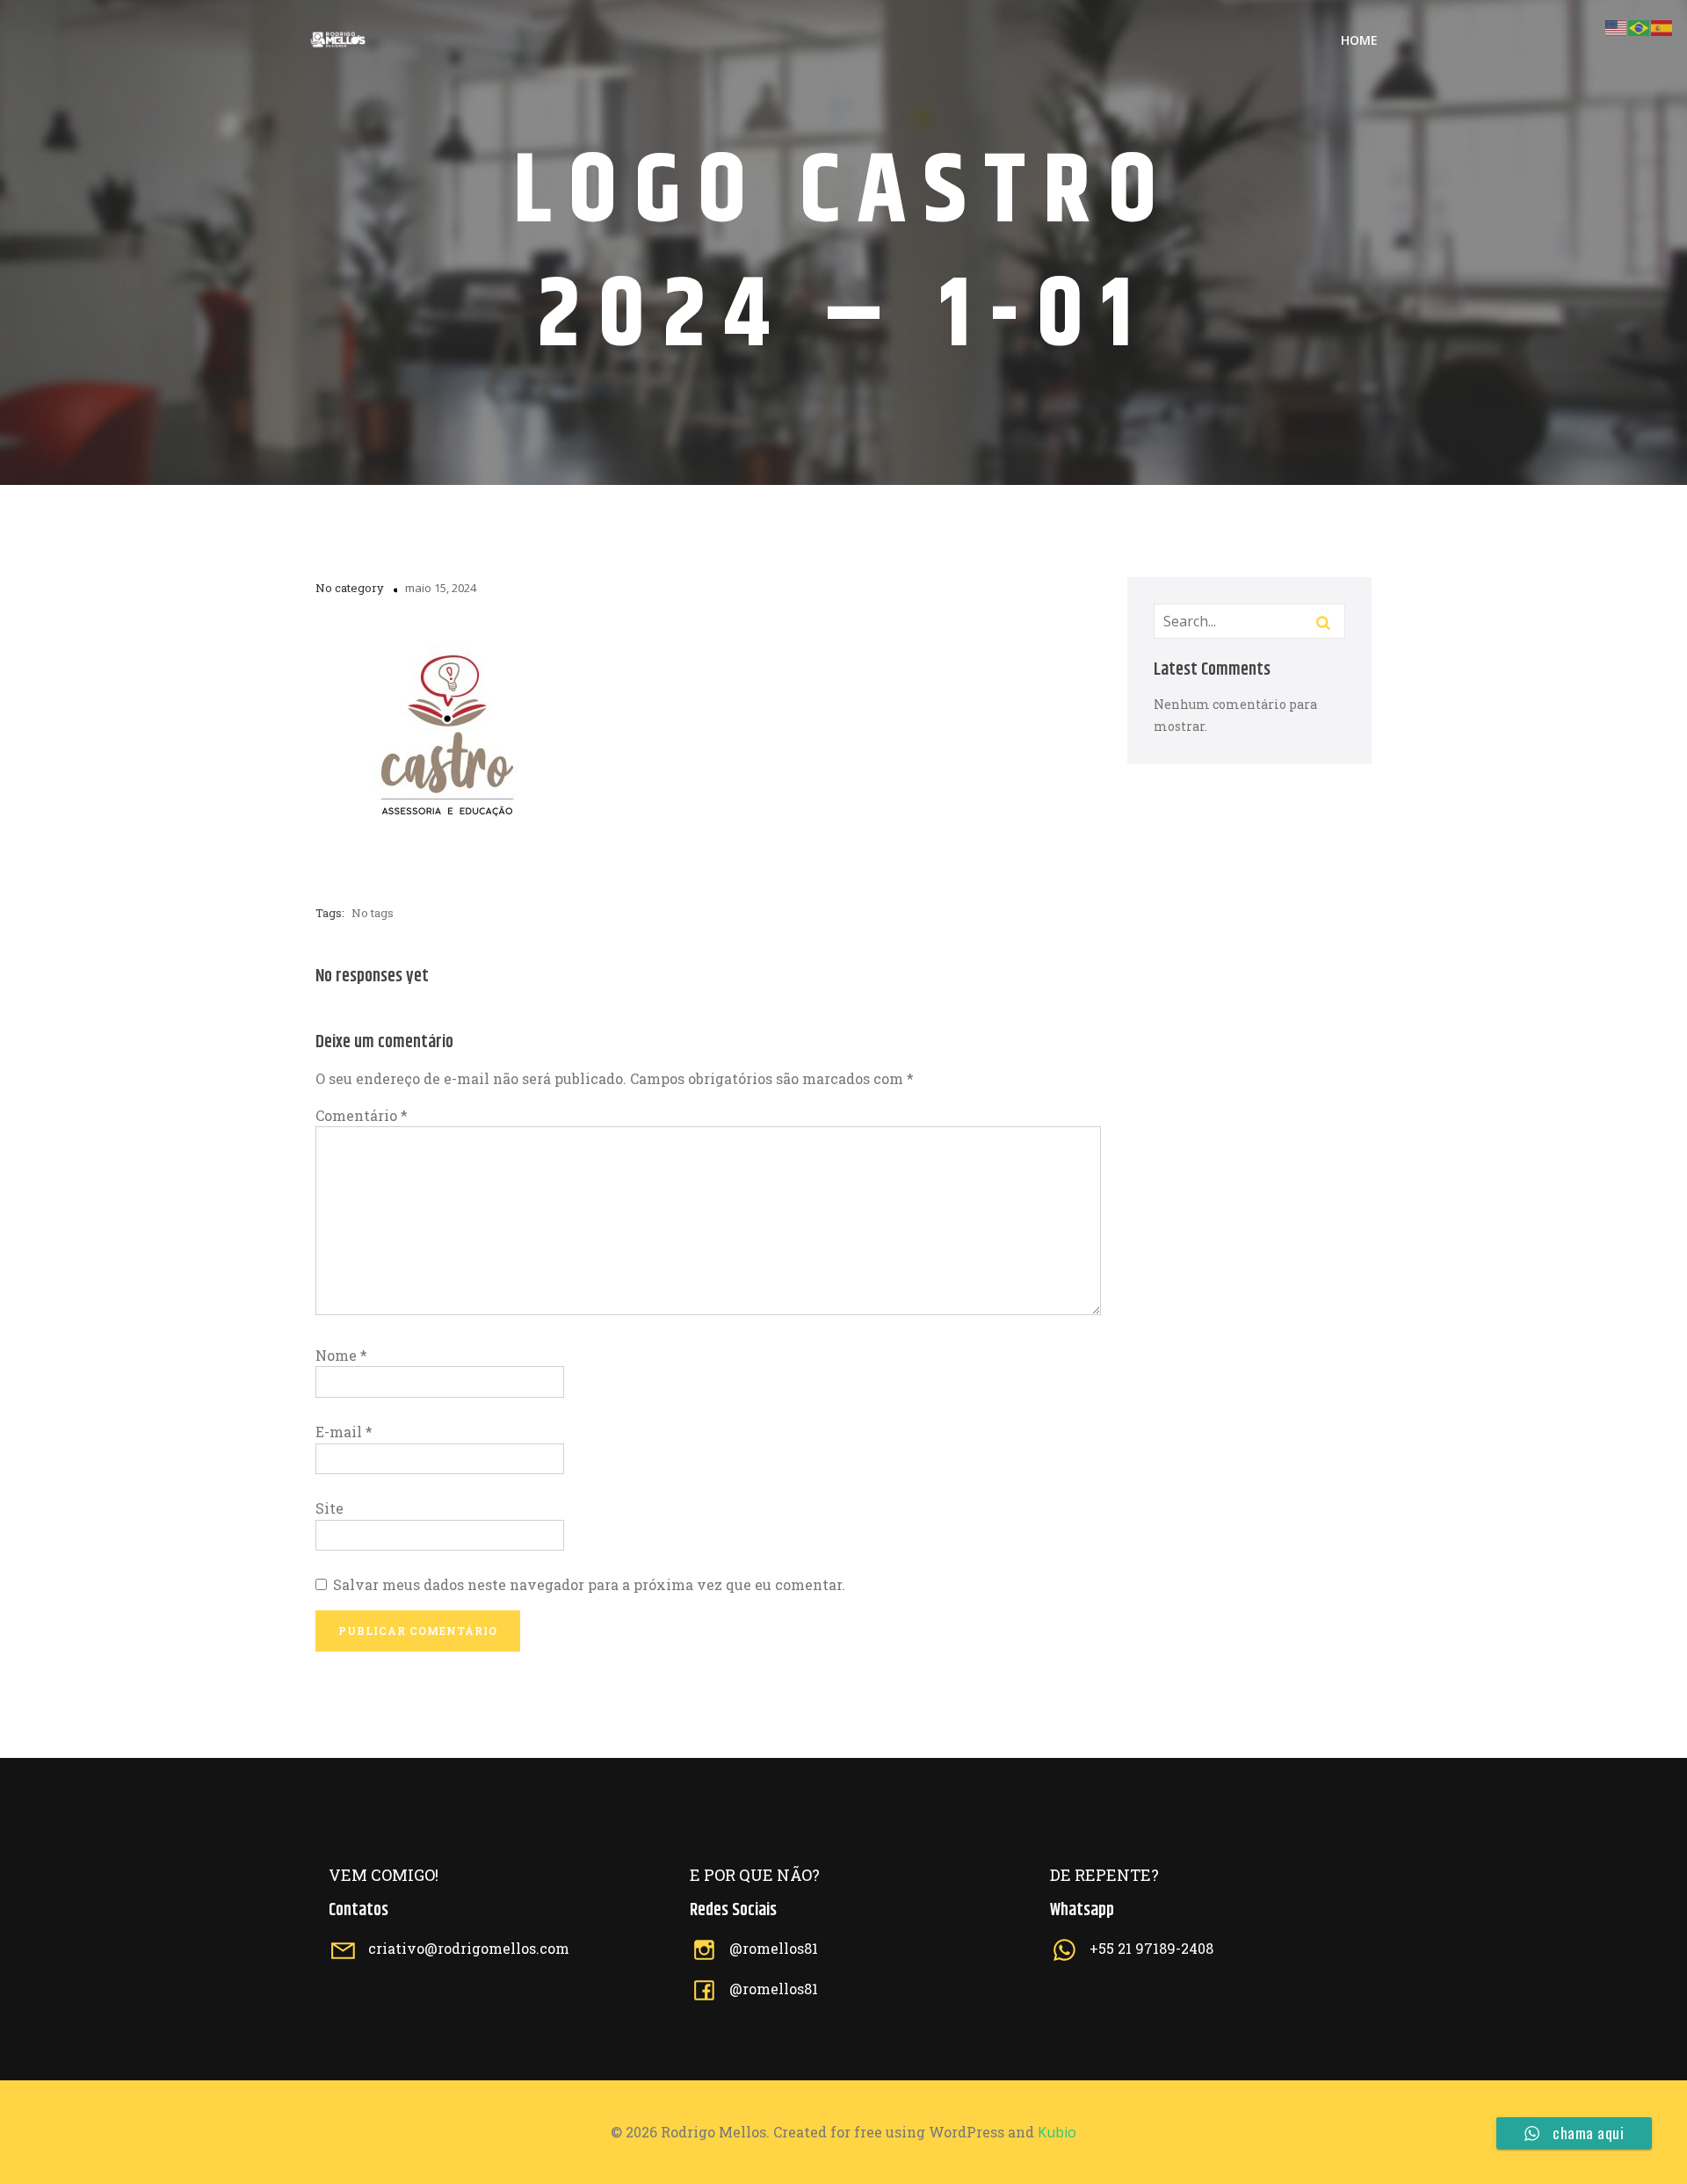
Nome (341, 1355)
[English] (1617, 26)
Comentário (362, 1115)
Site (329, 1508)
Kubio (1057, 2132)
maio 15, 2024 (441, 588)
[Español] (1662, 26)
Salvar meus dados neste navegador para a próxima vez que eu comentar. (589, 1584)
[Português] (1640, 26)
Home (1359, 40)
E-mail (344, 1432)
